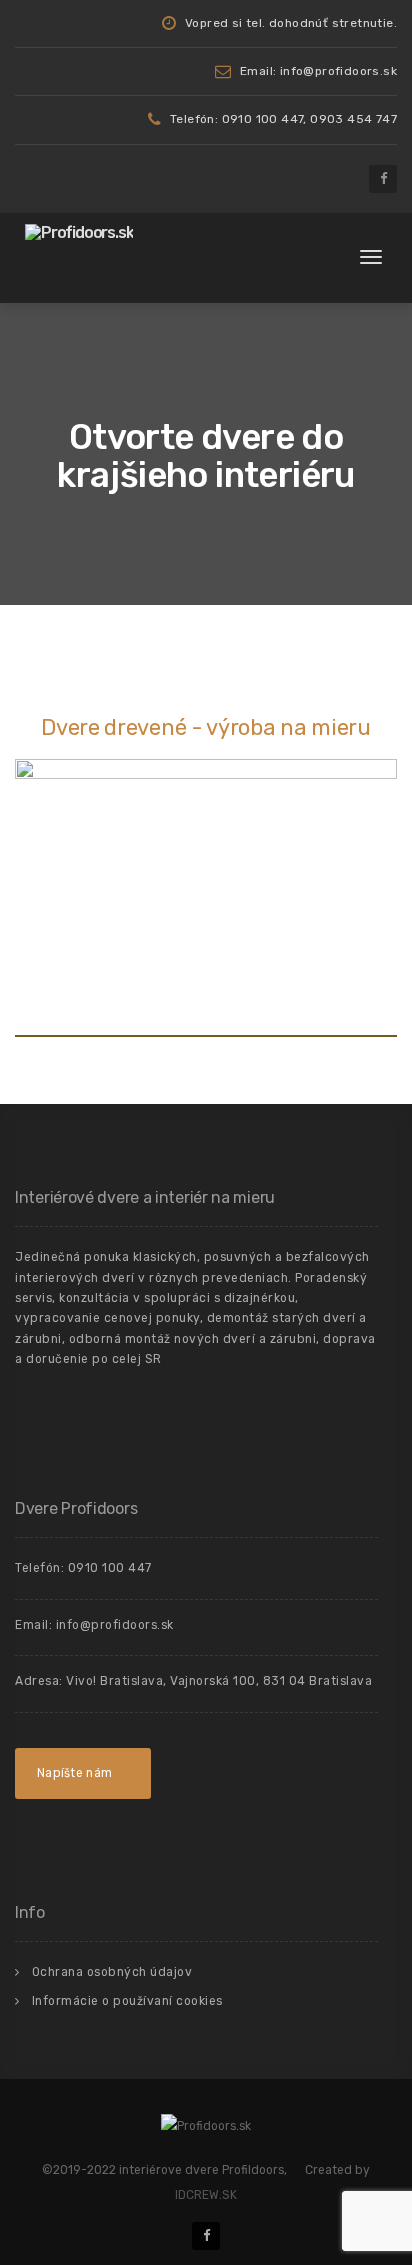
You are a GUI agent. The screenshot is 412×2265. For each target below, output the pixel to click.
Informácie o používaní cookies (127, 2001)
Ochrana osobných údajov (112, 1972)
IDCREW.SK (206, 2195)
